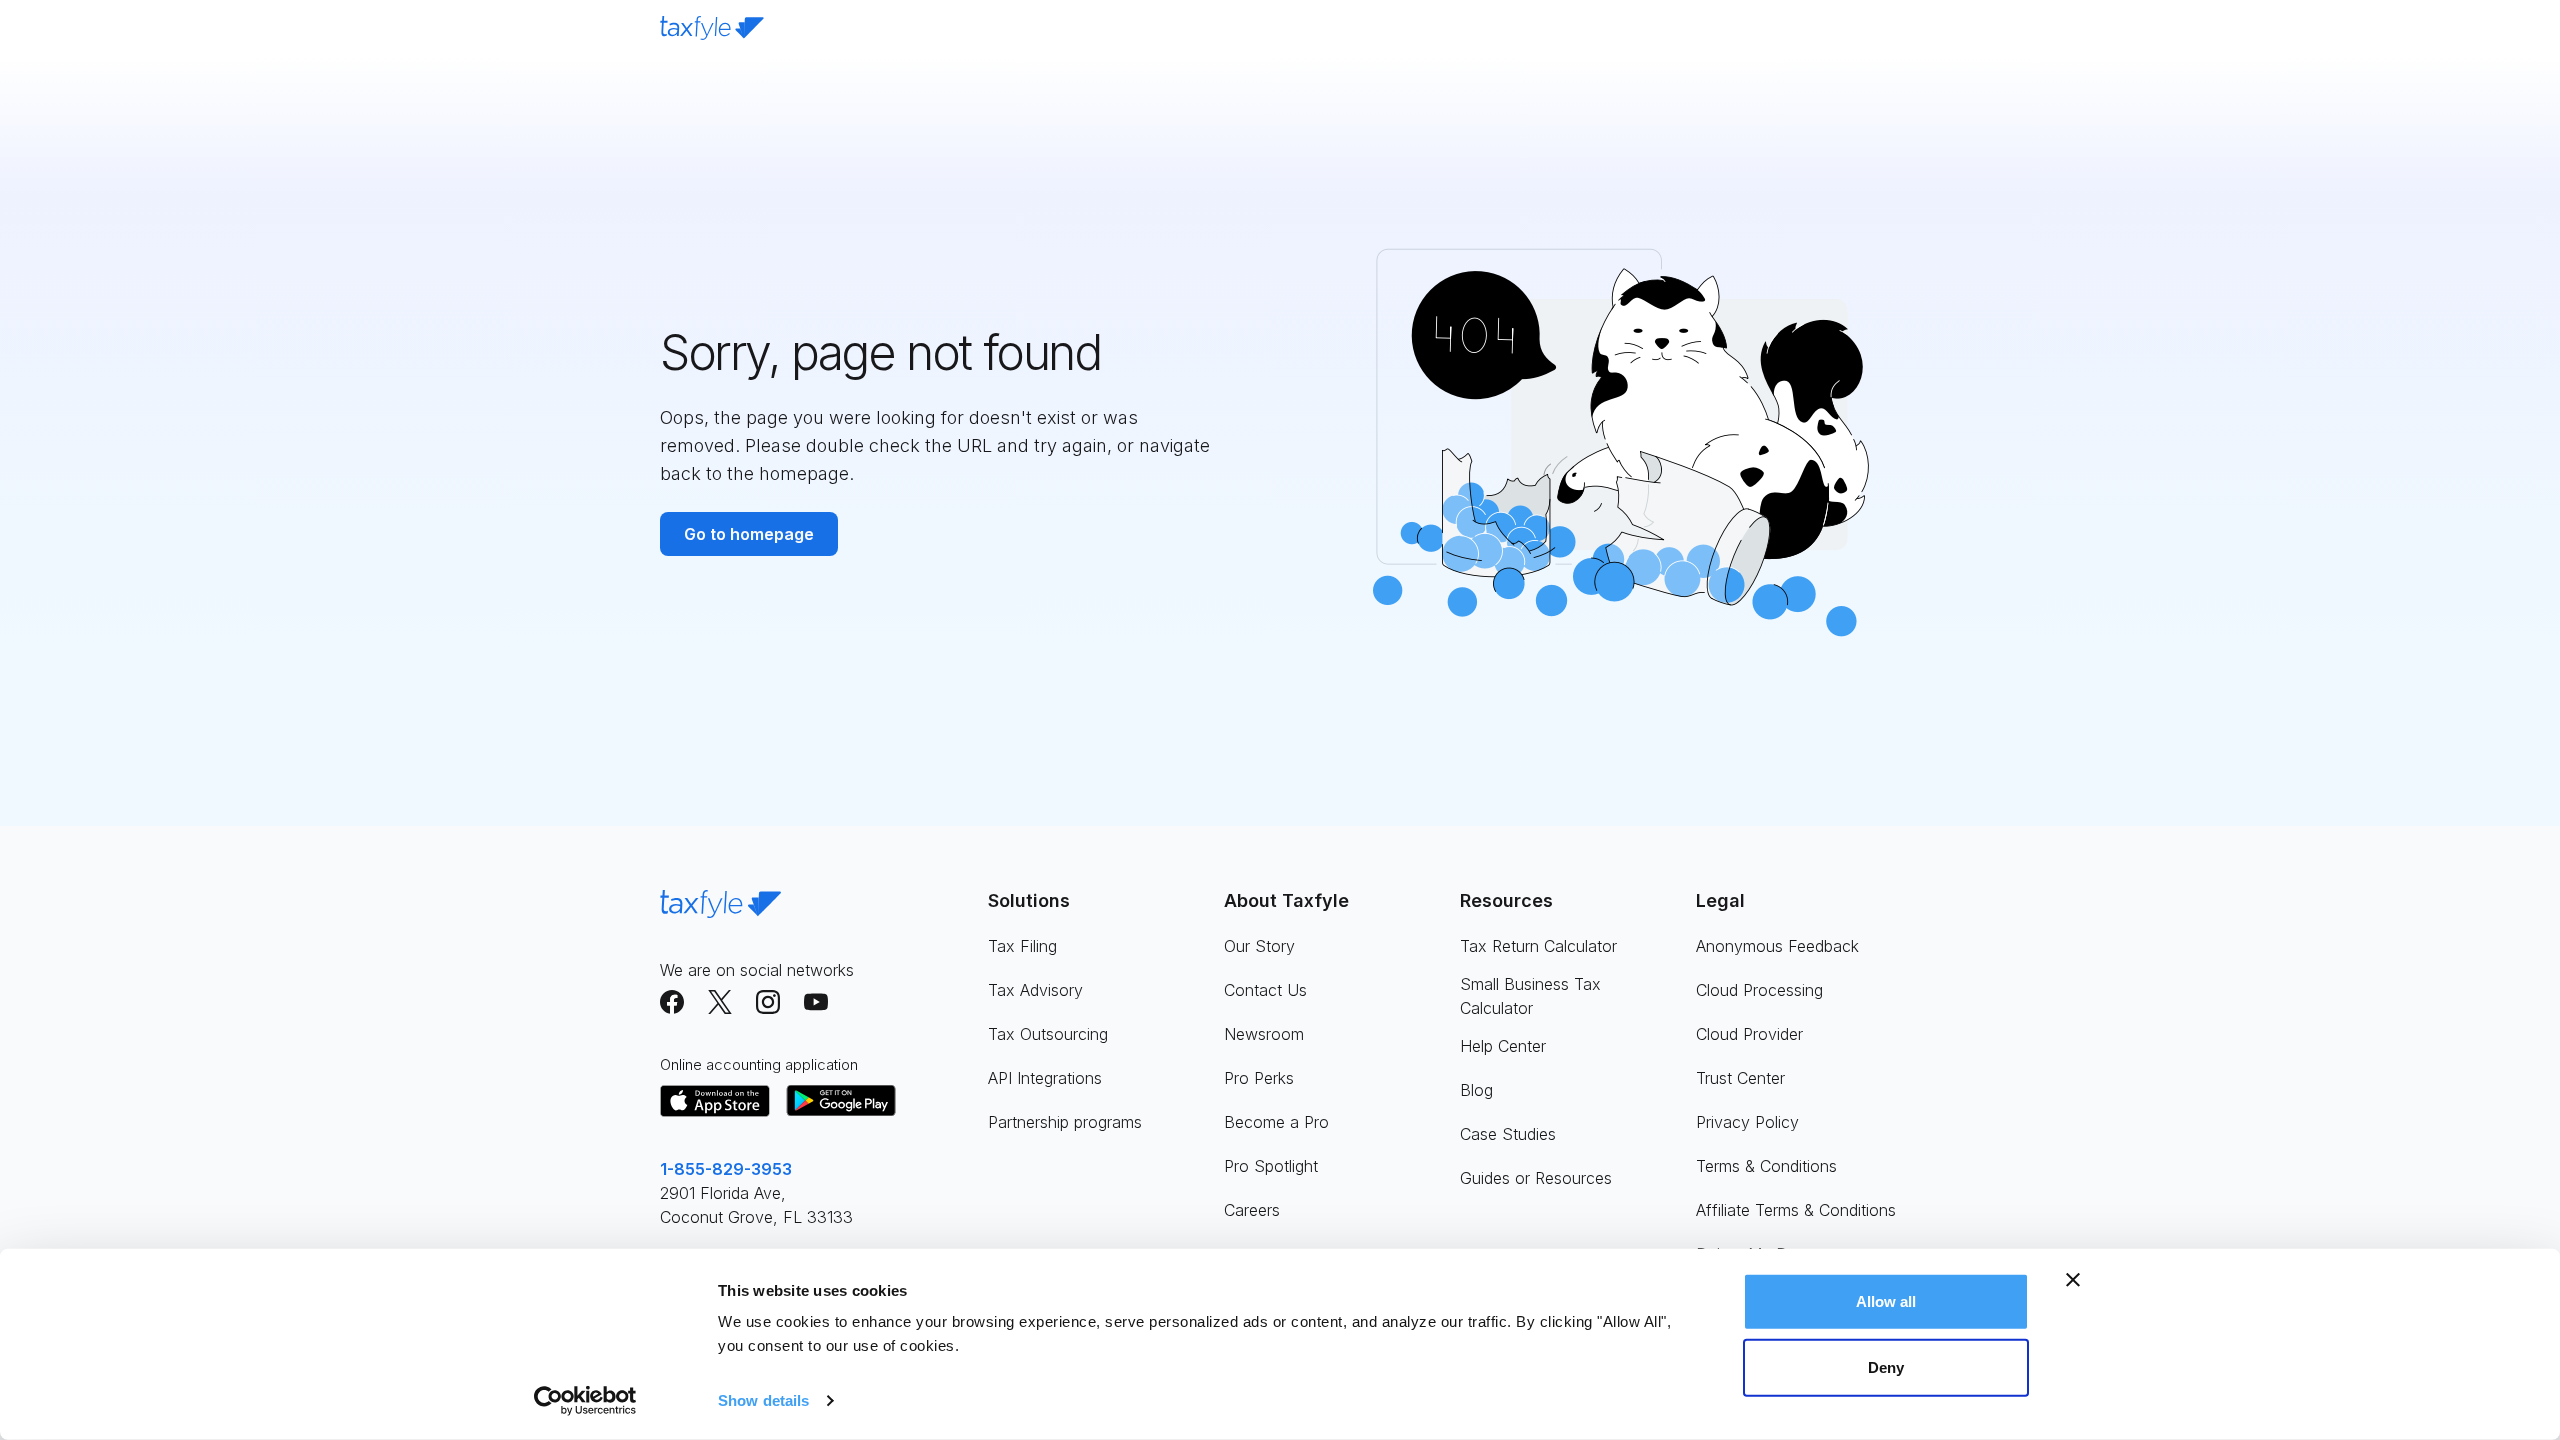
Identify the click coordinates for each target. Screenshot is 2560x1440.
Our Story (1259, 946)
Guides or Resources (1536, 1178)
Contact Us (1265, 990)
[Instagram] (768, 1002)
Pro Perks (1259, 1078)
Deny (1886, 1366)
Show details (763, 1400)
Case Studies (1508, 1134)
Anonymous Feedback (1777, 946)
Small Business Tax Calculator (1530, 996)
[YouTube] (816, 1002)
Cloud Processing (1759, 990)
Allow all (1886, 1301)
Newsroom (1264, 1034)
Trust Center (1740, 1078)
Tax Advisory (1035, 990)
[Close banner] (2073, 1280)
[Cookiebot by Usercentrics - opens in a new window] (585, 1401)
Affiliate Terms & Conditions (1796, 1210)
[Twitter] (720, 1002)
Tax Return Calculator (1538, 946)
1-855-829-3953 (726, 1169)
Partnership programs (1065, 1122)
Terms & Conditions (1766, 1166)
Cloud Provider (1749, 1034)
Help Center (1503, 1046)
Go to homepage (749, 534)
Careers (1252, 1210)
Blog (1476, 1090)
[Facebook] (672, 1002)
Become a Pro (1276, 1122)
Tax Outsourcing (1048, 1034)
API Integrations (1045, 1078)
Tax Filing (1022, 946)
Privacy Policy (1747, 1122)
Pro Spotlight (1271, 1166)
